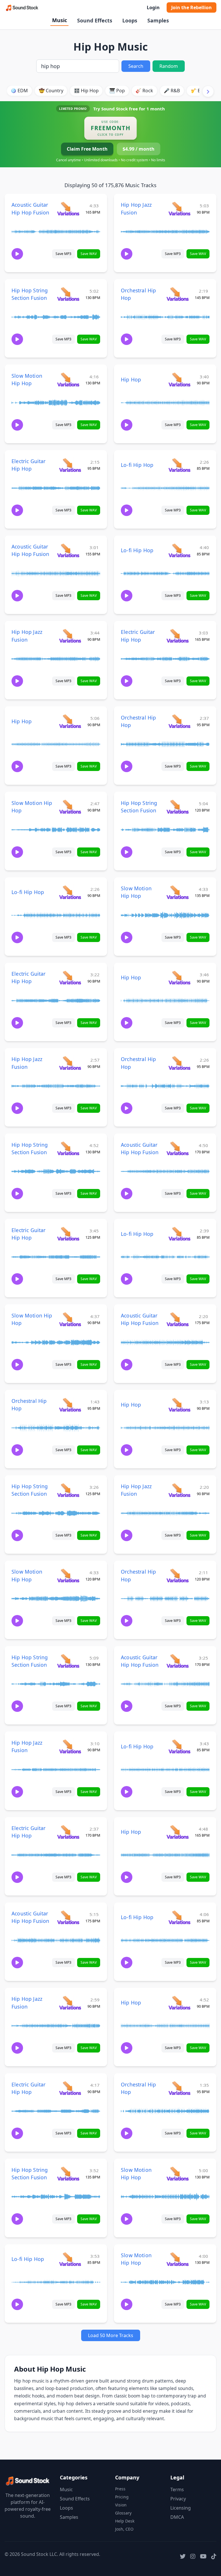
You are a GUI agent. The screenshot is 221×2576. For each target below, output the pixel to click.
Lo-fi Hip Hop (137, 465)
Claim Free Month (87, 149)
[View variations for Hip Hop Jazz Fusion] (179, 209)
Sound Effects (95, 20)
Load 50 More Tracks (111, 2335)
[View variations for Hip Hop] (179, 379)
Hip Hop (131, 379)
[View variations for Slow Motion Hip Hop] (68, 379)
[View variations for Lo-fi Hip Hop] (179, 465)
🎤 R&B (172, 91)
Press (120, 2489)
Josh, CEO (124, 2529)
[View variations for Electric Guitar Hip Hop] (70, 465)
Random (169, 66)
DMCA (177, 2517)
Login (153, 7)
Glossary (123, 2513)
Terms (177, 2489)
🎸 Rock (144, 91)
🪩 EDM (19, 91)
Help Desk (125, 2521)
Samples (158, 20)
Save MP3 (63, 254)
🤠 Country (51, 91)
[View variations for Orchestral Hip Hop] (177, 294)
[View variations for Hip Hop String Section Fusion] (68, 294)
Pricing (122, 2497)
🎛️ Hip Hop (86, 91)
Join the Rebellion (192, 7)
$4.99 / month (139, 149)
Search (136, 66)
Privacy (178, 2499)
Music (60, 20)
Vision (121, 2505)
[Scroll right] (208, 91)
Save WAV (89, 254)
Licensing (181, 2508)
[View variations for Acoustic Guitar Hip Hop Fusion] (68, 209)
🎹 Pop (117, 91)
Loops (130, 20)
